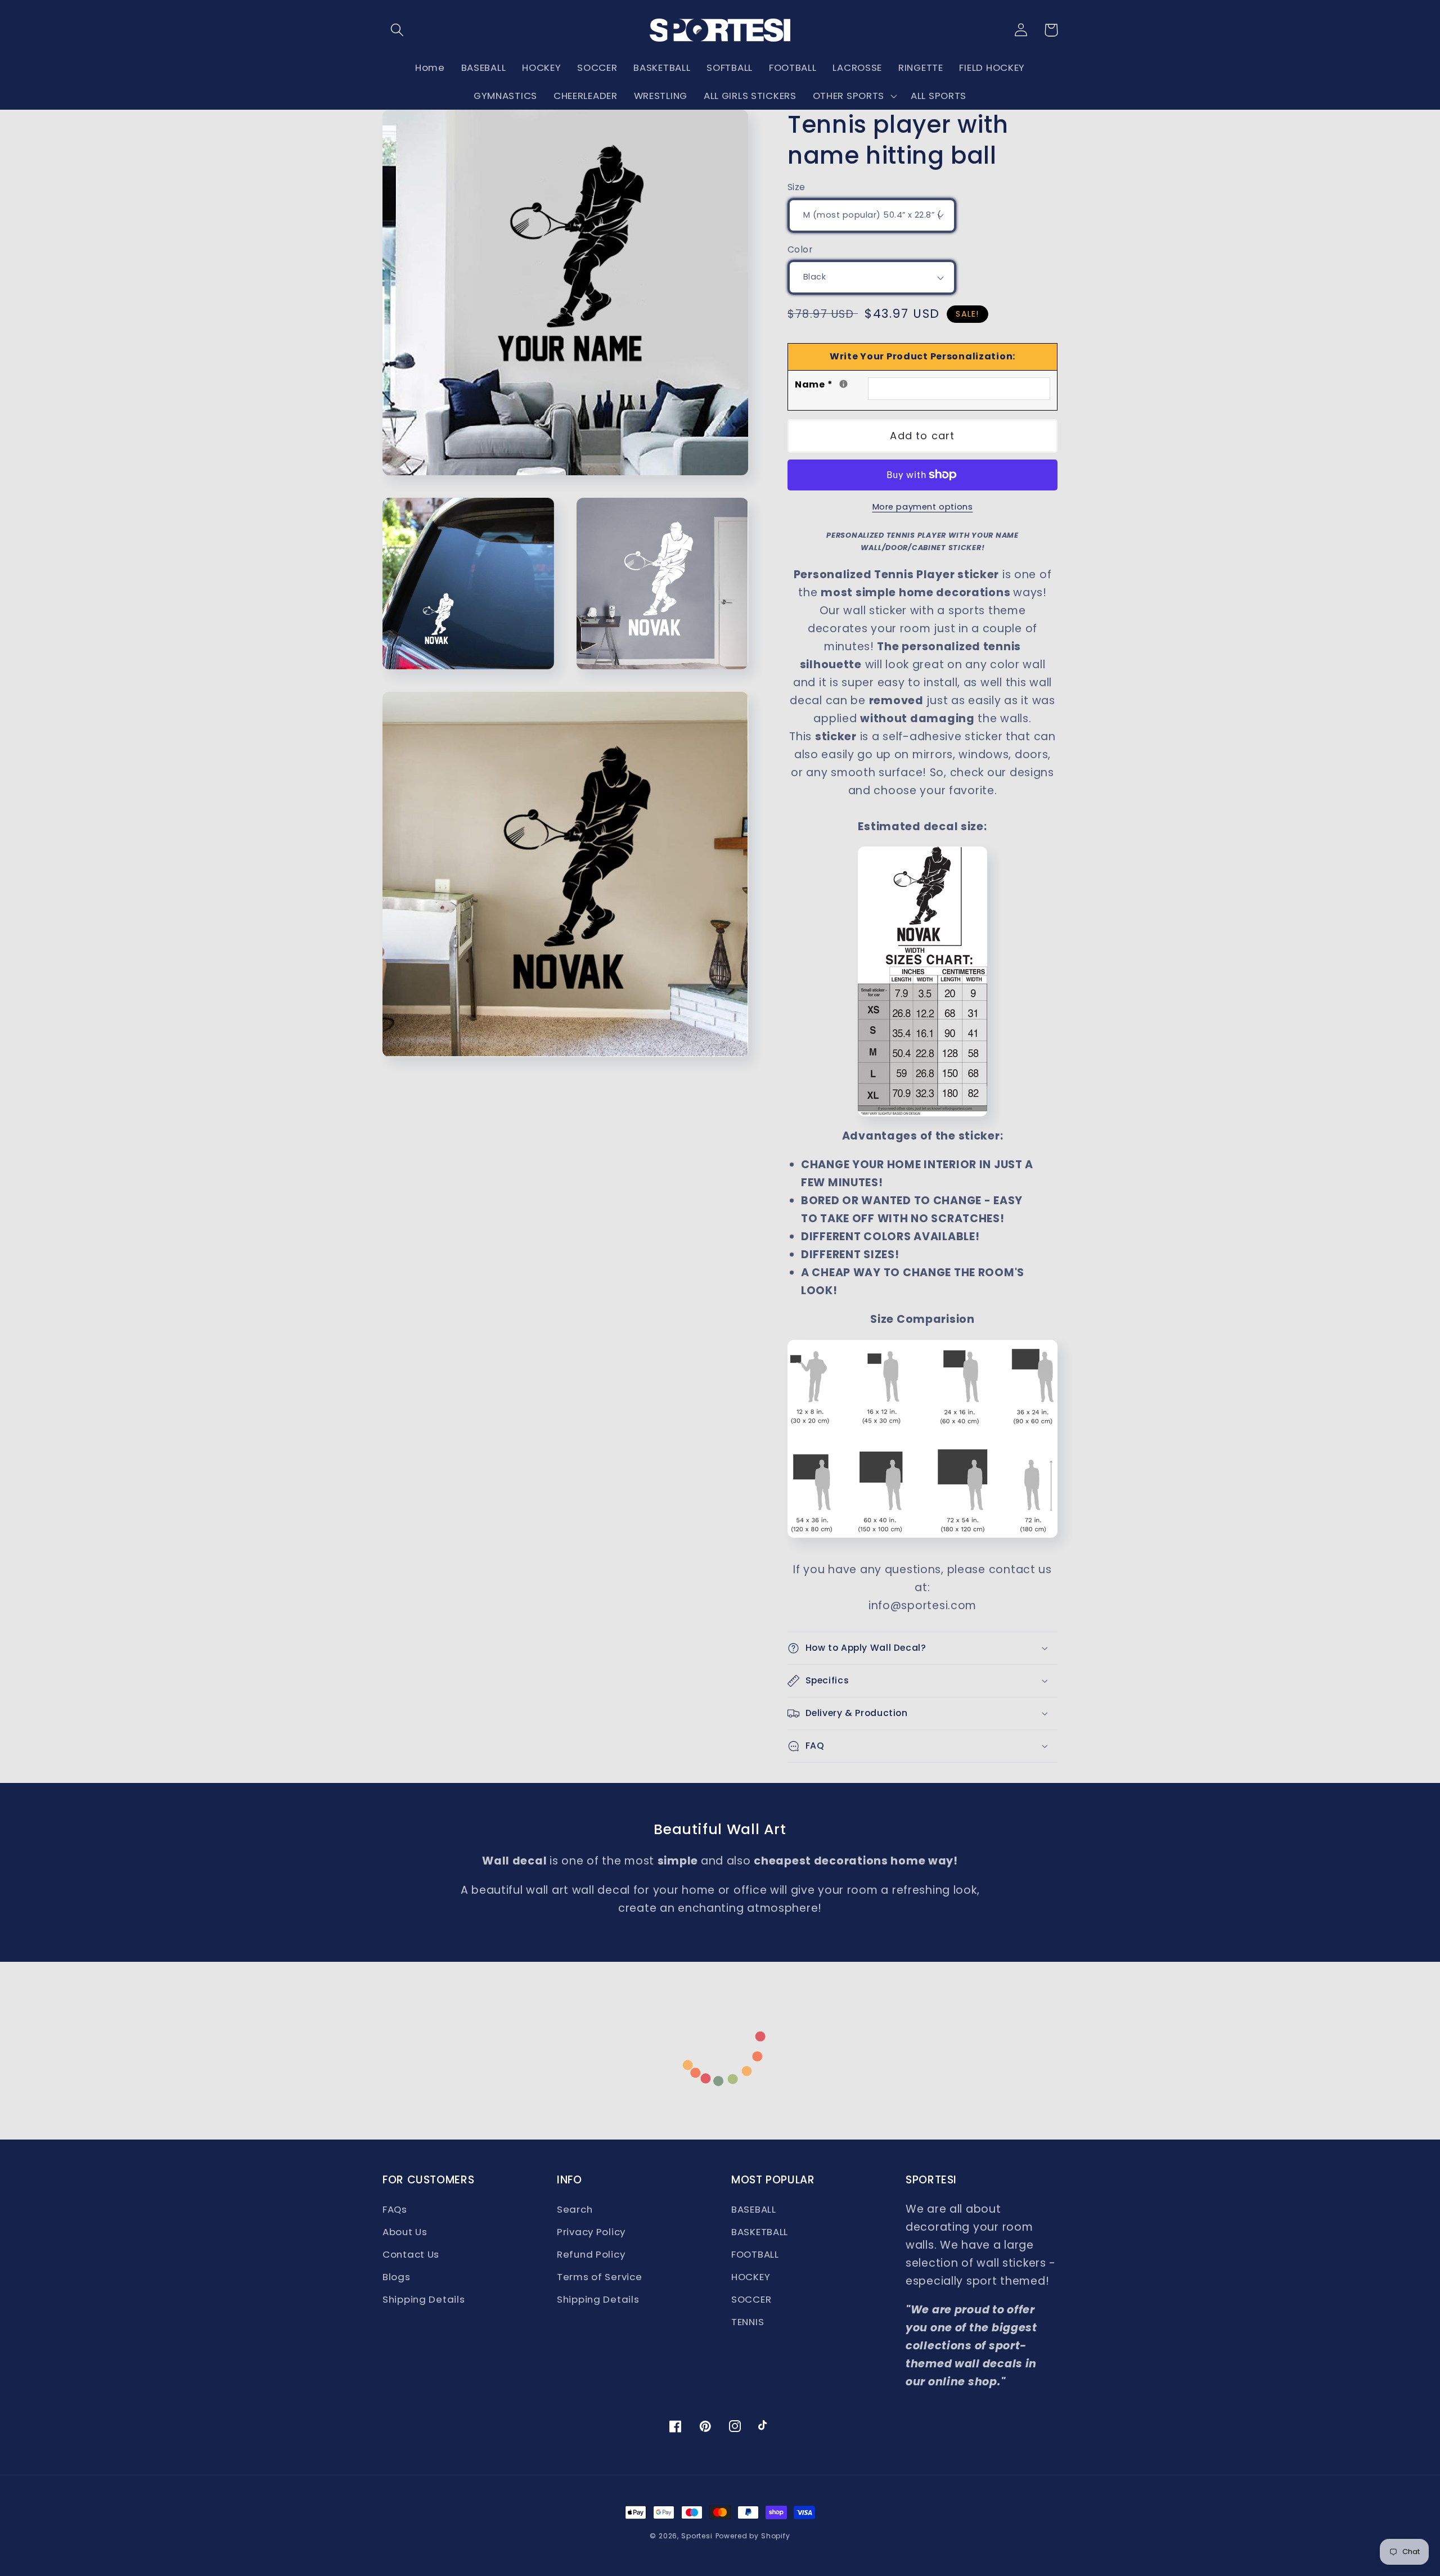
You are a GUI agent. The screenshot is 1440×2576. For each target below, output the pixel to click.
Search (575, 2209)
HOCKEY (751, 2277)
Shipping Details (424, 2299)
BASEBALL (754, 2209)
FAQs (395, 2209)
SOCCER (751, 2299)
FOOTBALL (755, 2254)
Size (796, 187)
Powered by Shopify (753, 2536)
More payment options (923, 507)
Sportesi (697, 2536)
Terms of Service (600, 2277)
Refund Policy (591, 2254)
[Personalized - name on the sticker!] (843, 384)
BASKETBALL (760, 2232)
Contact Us (411, 2254)
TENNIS (748, 2322)
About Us (405, 2232)
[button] (397, 30)
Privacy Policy (591, 2232)
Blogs (397, 2277)
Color (800, 249)
